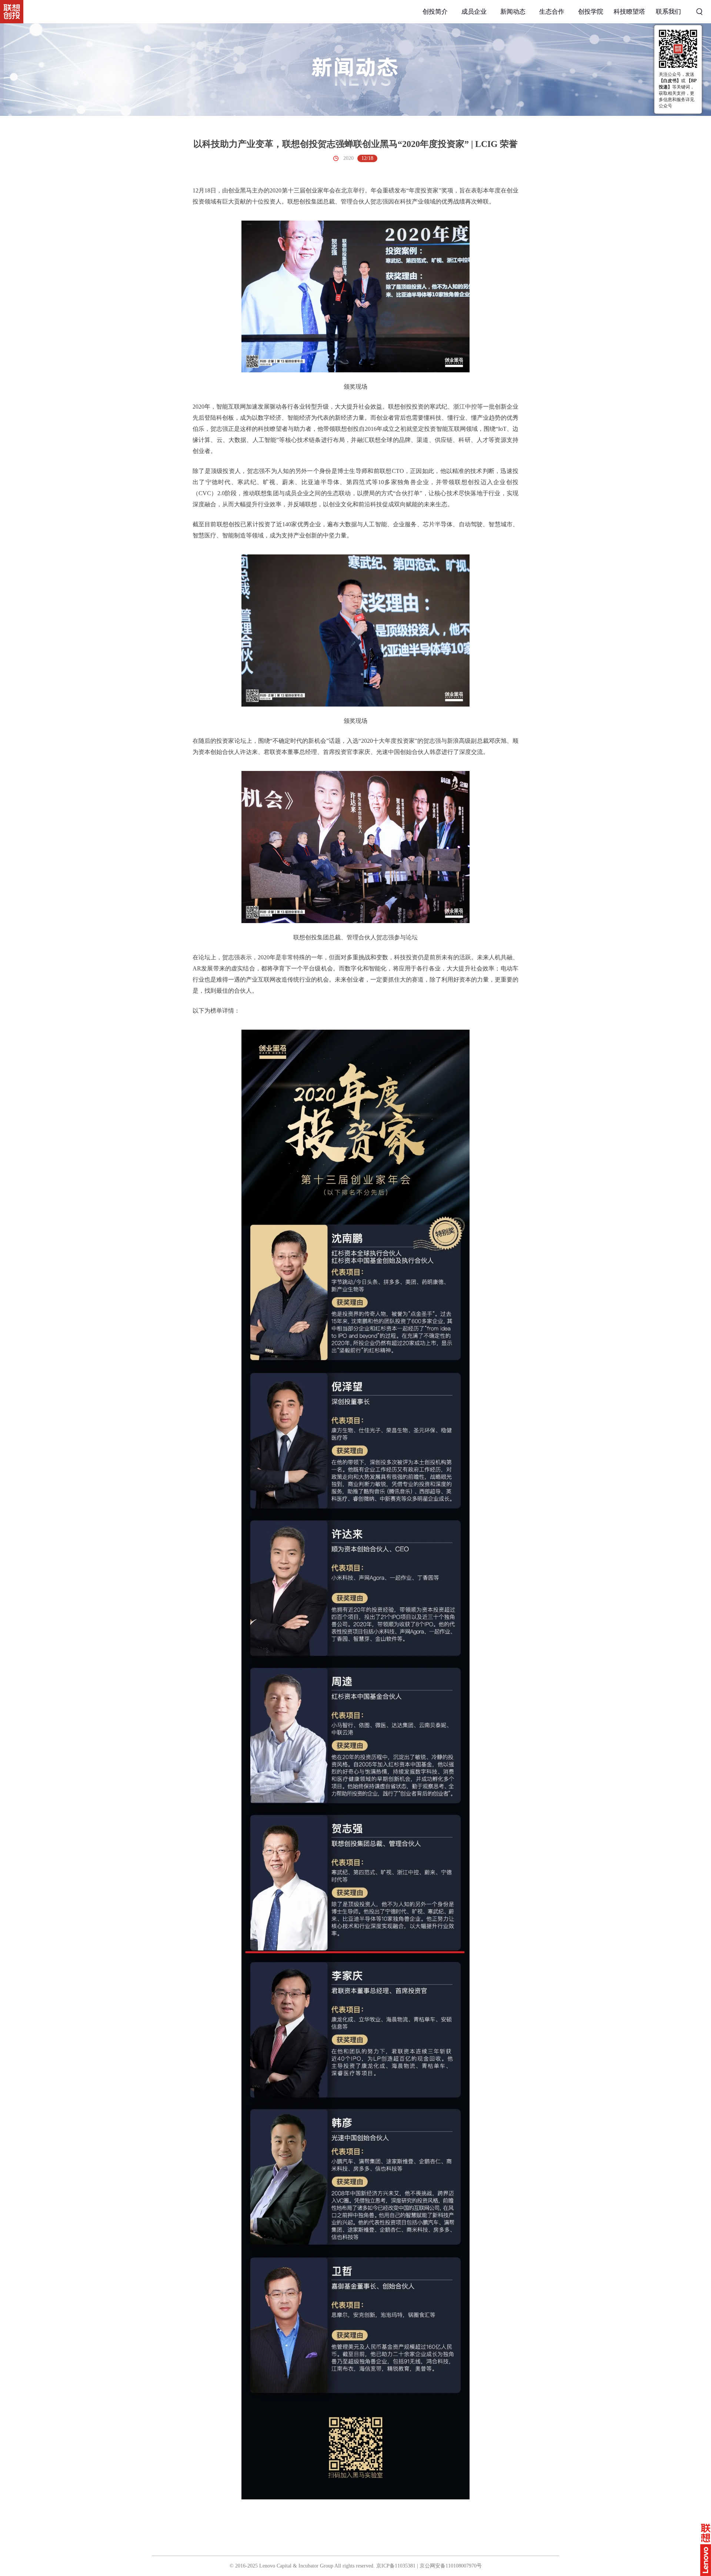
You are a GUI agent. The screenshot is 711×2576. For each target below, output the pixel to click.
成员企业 (474, 12)
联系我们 (668, 12)
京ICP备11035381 (396, 2566)
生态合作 (552, 12)
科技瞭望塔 (629, 12)
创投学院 (591, 12)
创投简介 (435, 12)
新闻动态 (513, 12)
